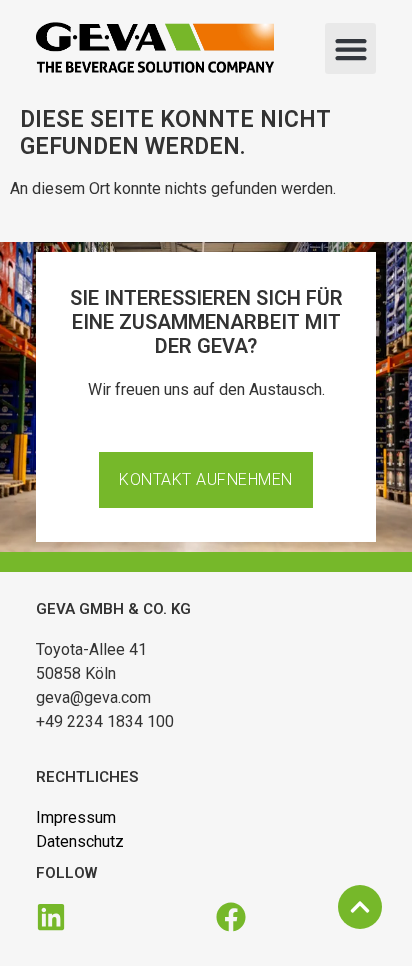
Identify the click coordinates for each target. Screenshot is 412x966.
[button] (350, 48)
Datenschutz (80, 841)
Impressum (76, 817)
